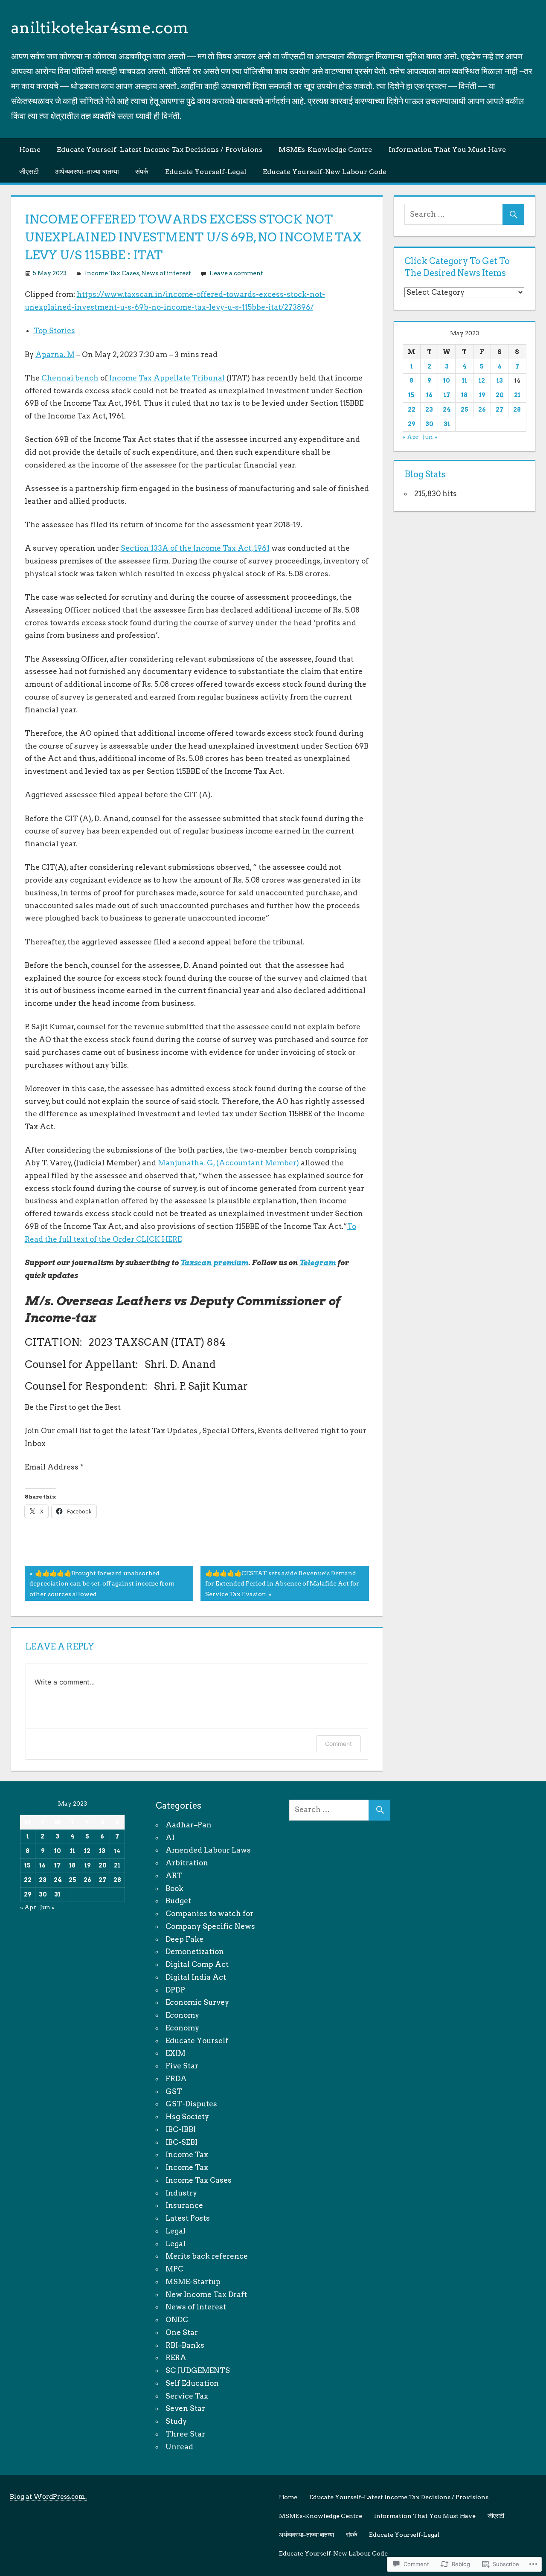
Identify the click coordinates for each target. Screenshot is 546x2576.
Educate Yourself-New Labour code (325, 172)
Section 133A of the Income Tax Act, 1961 (195, 548)
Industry (181, 2193)
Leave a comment (236, 273)
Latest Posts (188, 2218)
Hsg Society (187, 2117)
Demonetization (195, 1952)
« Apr (411, 437)
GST (174, 2091)
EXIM (176, 2053)
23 (429, 409)
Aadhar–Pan (189, 1825)
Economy (182, 2015)
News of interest (166, 273)
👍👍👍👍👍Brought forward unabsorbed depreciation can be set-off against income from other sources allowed (100, 1583)
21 (517, 395)
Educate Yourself (197, 2041)
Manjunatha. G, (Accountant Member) (228, 1163)
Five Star (182, 2066)
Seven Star (185, 2408)
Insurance (184, 2205)
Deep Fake (184, 1939)
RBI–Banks (185, 2345)
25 (465, 409)
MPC (174, 2269)
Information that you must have (447, 150)
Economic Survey (197, 2002)
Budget (178, 1901)
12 (482, 380)
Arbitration (187, 1863)
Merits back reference (207, 2256)
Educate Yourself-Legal (206, 172)
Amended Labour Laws (208, 1850)
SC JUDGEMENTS (198, 2370)
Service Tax (187, 2396)
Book (174, 1888)
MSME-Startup (193, 2282)
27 (500, 409)
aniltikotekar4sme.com (100, 28)
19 (482, 395)
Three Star (185, 2434)
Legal (176, 2231)
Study (176, 2421)
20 (500, 395)
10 (447, 380)
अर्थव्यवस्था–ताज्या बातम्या (87, 172)
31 (447, 424)
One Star (182, 2332)
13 (500, 380)
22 (412, 409)
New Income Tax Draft (206, 2294)
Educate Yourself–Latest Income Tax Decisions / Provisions (160, 150)
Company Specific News (210, 1926)
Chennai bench (70, 378)
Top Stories (54, 331)
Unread (179, 2447)
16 (429, 395)
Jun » (430, 437)
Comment (338, 1744)
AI (170, 1838)
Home (30, 150)
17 (447, 395)
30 (429, 424)
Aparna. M (55, 354)
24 (447, 409)
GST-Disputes (191, 2104)
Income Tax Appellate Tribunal (167, 378)
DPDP (175, 1990)
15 (411, 395)
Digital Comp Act (197, 1964)
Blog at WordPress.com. (48, 2497)
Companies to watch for (209, 1914)
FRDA (176, 2079)
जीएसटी (29, 172)
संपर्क (142, 172)
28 (517, 409)
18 (464, 395)
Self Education (192, 2383)
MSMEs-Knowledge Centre (325, 150)
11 (465, 380)
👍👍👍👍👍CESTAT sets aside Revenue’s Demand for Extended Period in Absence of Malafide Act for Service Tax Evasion (280, 1583)
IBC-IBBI (181, 2129)
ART (174, 1876)
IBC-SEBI (182, 2142)
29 (411, 424)
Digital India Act (196, 1977)
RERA (176, 2358)
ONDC (177, 2320)
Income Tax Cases (112, 273)
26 (482, 409)
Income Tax (187, 2155)
